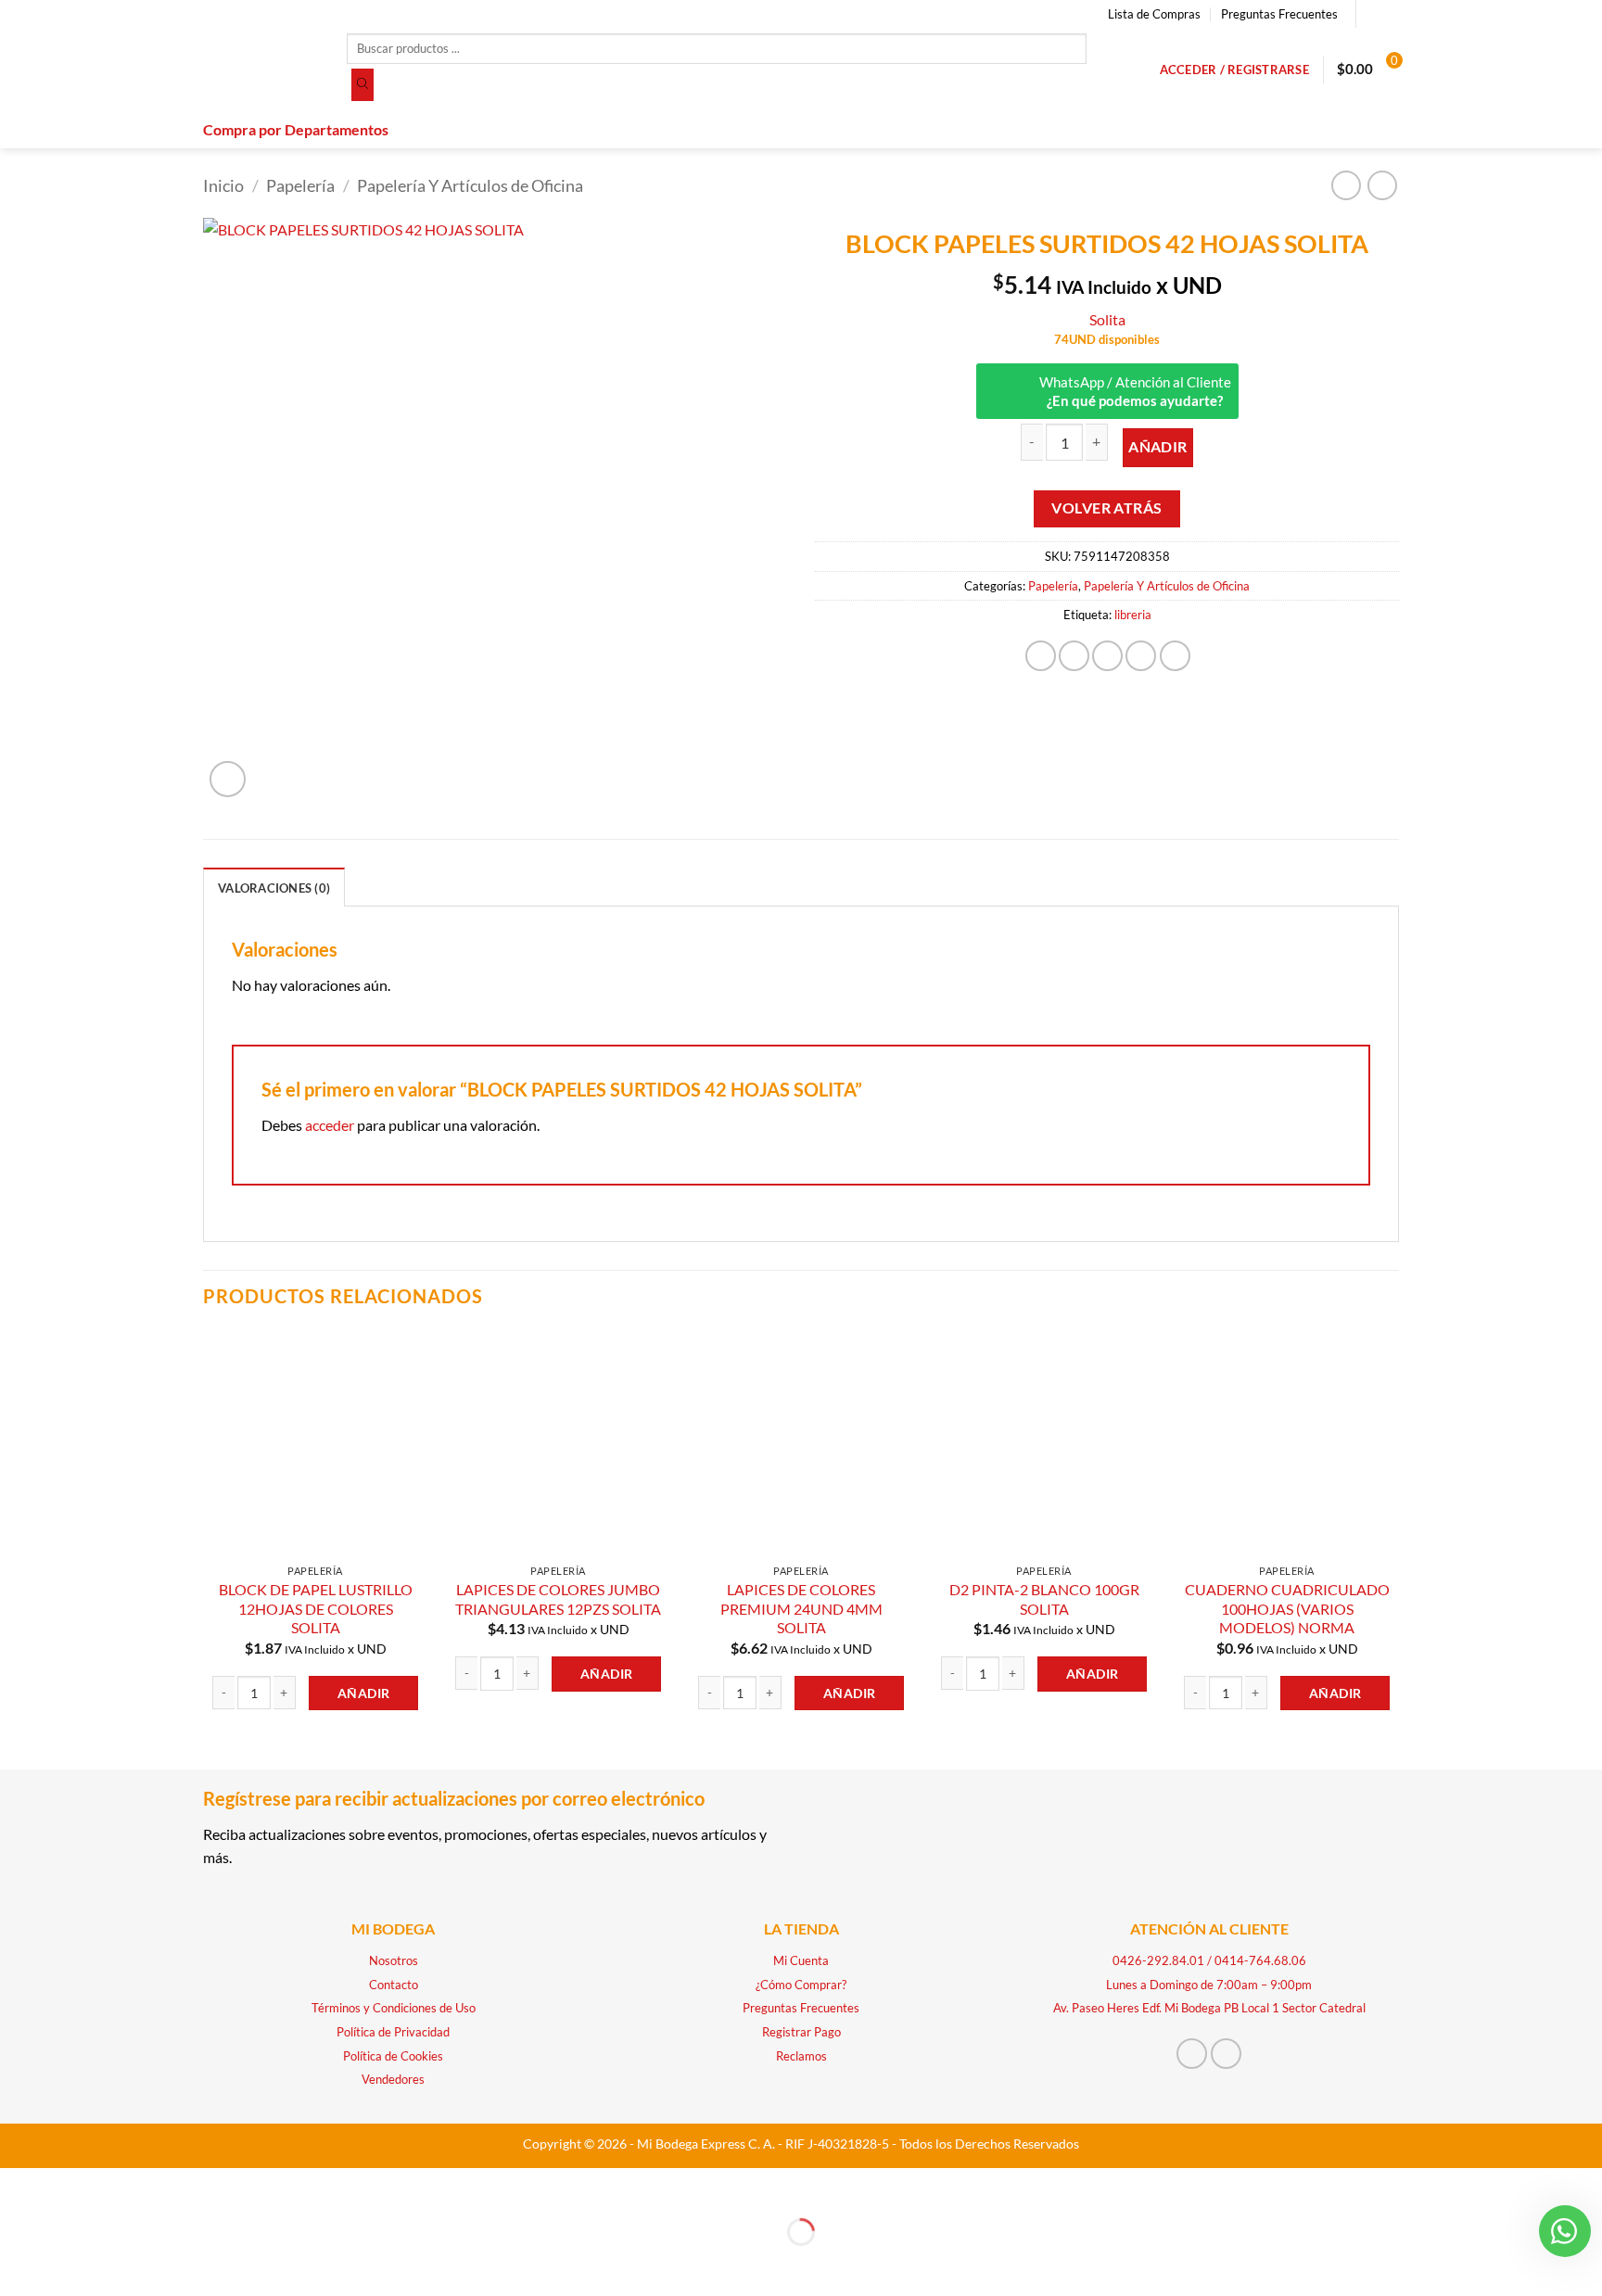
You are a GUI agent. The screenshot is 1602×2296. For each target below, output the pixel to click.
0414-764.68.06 (1260, 1960)
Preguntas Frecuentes (1279, 14)
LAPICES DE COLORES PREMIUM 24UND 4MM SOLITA (801, 1608)
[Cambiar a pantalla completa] (72, 2186)
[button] (1234, 70)
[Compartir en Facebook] (1041, 656)
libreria (1133, 615)
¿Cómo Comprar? (801, 1985)
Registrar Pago (801, 2032)
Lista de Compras (1154, 14)
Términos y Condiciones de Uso (394, 2008)
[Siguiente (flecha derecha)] (72, 2264)
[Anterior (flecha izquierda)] (18, 2264)
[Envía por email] (1107, 656)
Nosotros (394, 1960)
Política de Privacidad (393, 2032)
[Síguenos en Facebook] (1372, 14)
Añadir (1158, 447)
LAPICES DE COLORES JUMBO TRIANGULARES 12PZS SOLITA (558, 1599)
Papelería (300, 185)
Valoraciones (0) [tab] (274, 888)
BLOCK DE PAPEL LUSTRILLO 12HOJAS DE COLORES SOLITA (316, 1608)
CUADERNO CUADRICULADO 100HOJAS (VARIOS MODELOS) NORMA (1287, 1608)
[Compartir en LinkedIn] (1175, 656)
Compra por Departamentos (296, 129)
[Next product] (1346, 185)
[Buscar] (362, 85)
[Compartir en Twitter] (1074, 656)
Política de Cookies (393, 2056)
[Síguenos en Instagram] (1390, 14)
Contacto (394, 1985)
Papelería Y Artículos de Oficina (470, 185)
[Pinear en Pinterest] (1141, 656)
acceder (330, 1125)
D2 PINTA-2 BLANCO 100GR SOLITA (1044, 1599)
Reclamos (801, 2056)
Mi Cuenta (801, 1960)
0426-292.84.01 (1158, 1960)
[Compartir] (125, 2186)
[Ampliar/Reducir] (18, 2186)
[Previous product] (1382, 185)
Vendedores (393, 2079)
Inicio (223, 185)
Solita (1107, 319)
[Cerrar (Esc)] (178, 2186)
